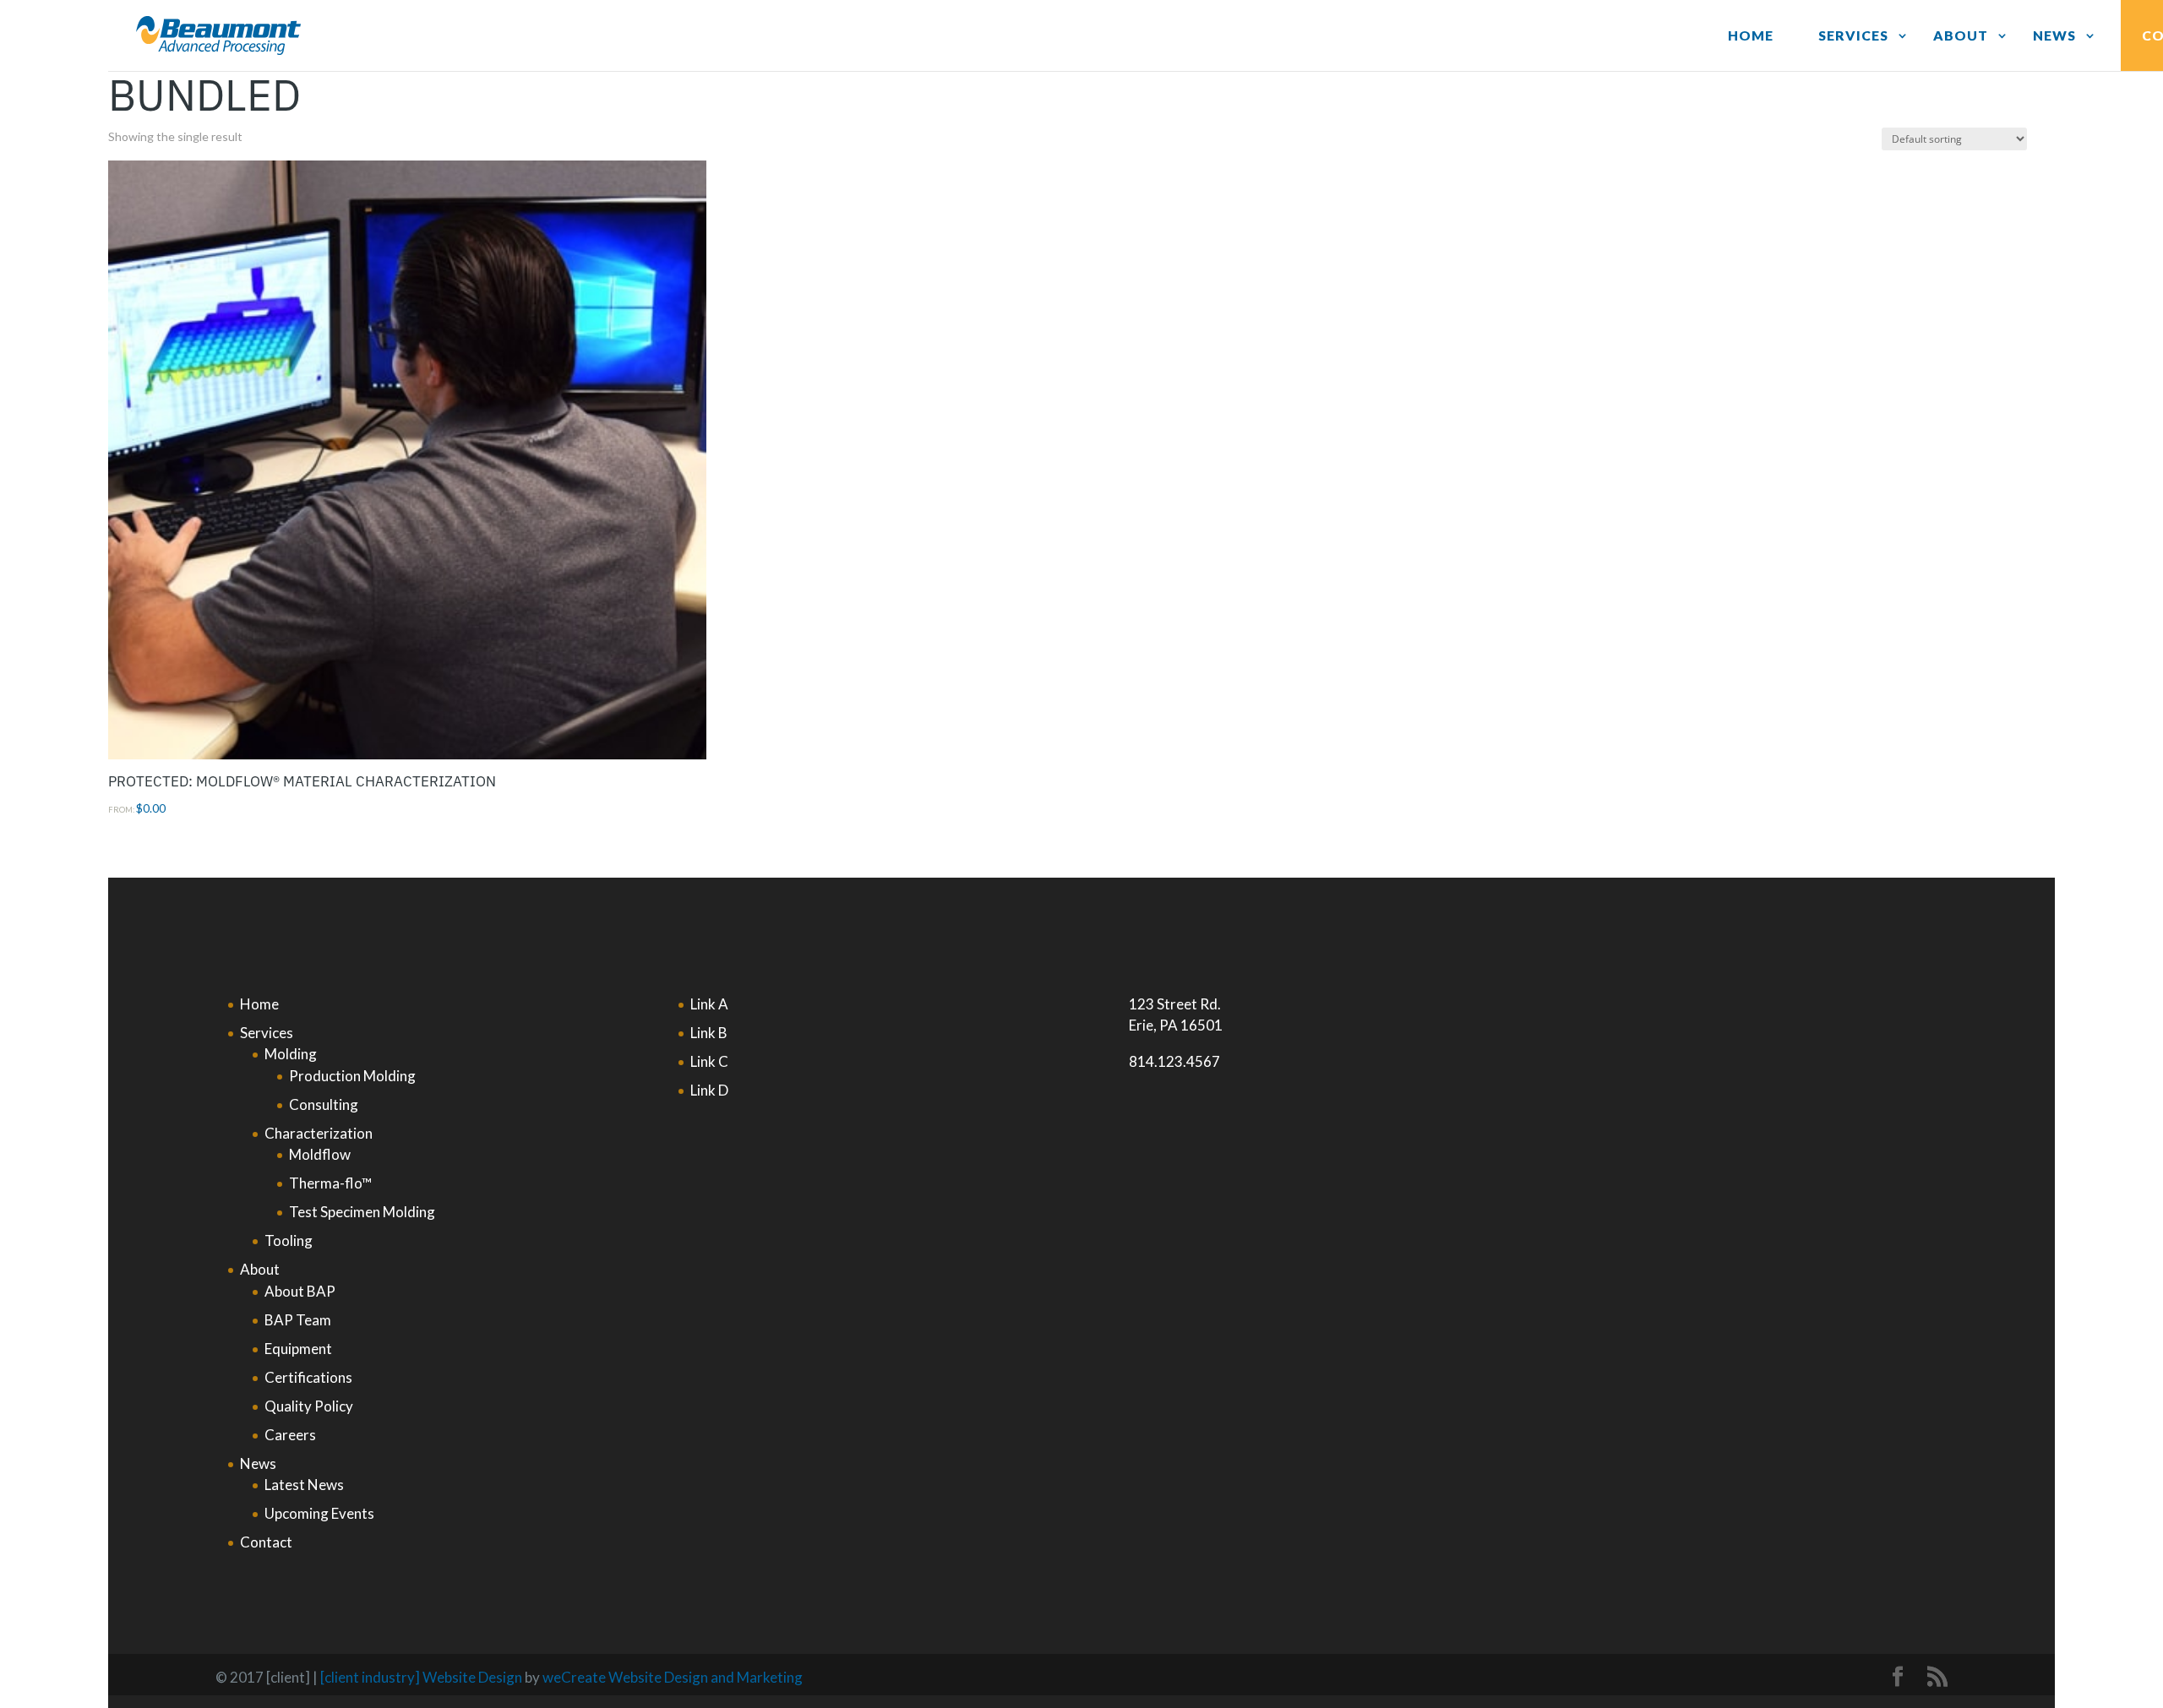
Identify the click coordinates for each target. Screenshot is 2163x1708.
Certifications (308, 1377)
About (1961, 35)
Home (1751, 35)
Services (1853, 35)
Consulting (324, 1104)
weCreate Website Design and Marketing (673, 1677)
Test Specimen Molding (362, 1212)
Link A (709, 1004)
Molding (291, 1054)
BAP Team (298, 1320)
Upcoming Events (319, 1513)
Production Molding (352, 1076)
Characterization (319, 1133)
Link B (709, 1033)
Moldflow (320, 1154)
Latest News (304, 1485)
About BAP (300, 1291)
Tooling (289, 1240)
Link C (709, 1061)
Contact (266, 1542)
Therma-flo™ (330, 1183)
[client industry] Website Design (421, 1677)
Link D (709, 1090)
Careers (290, 1435)
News (2054, 35)
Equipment (298, 1349)
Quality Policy (309, 1406)
